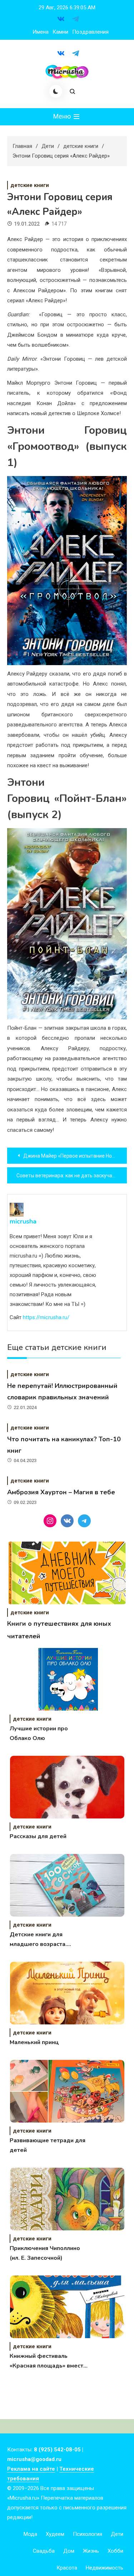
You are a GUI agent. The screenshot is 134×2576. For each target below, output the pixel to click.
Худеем (55, 2534)
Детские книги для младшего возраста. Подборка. (38, 1940)
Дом (69, 2551)
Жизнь (91, 2551)
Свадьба (44, 2551)
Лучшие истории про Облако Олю (39, 1733)
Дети (117, 2534)
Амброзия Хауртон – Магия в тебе (61, 1492)
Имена (41, 32)
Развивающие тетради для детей (48, 2145)
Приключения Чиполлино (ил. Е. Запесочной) (45, 2253)
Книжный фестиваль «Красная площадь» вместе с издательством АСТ (48, 2361)
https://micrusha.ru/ (46, 1317)
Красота (67, 2568)
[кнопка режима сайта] (56, 91)
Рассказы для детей (38, 1836)
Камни (60, 32)
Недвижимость (105, 2568)
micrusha (23, 1221)
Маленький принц (34, 2042)
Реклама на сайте (31, 2469)
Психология (88, 2534)
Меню (63, 116)
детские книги (30, 185)
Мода (30, 2534)
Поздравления (90, 32)
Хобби (115, 2551)
